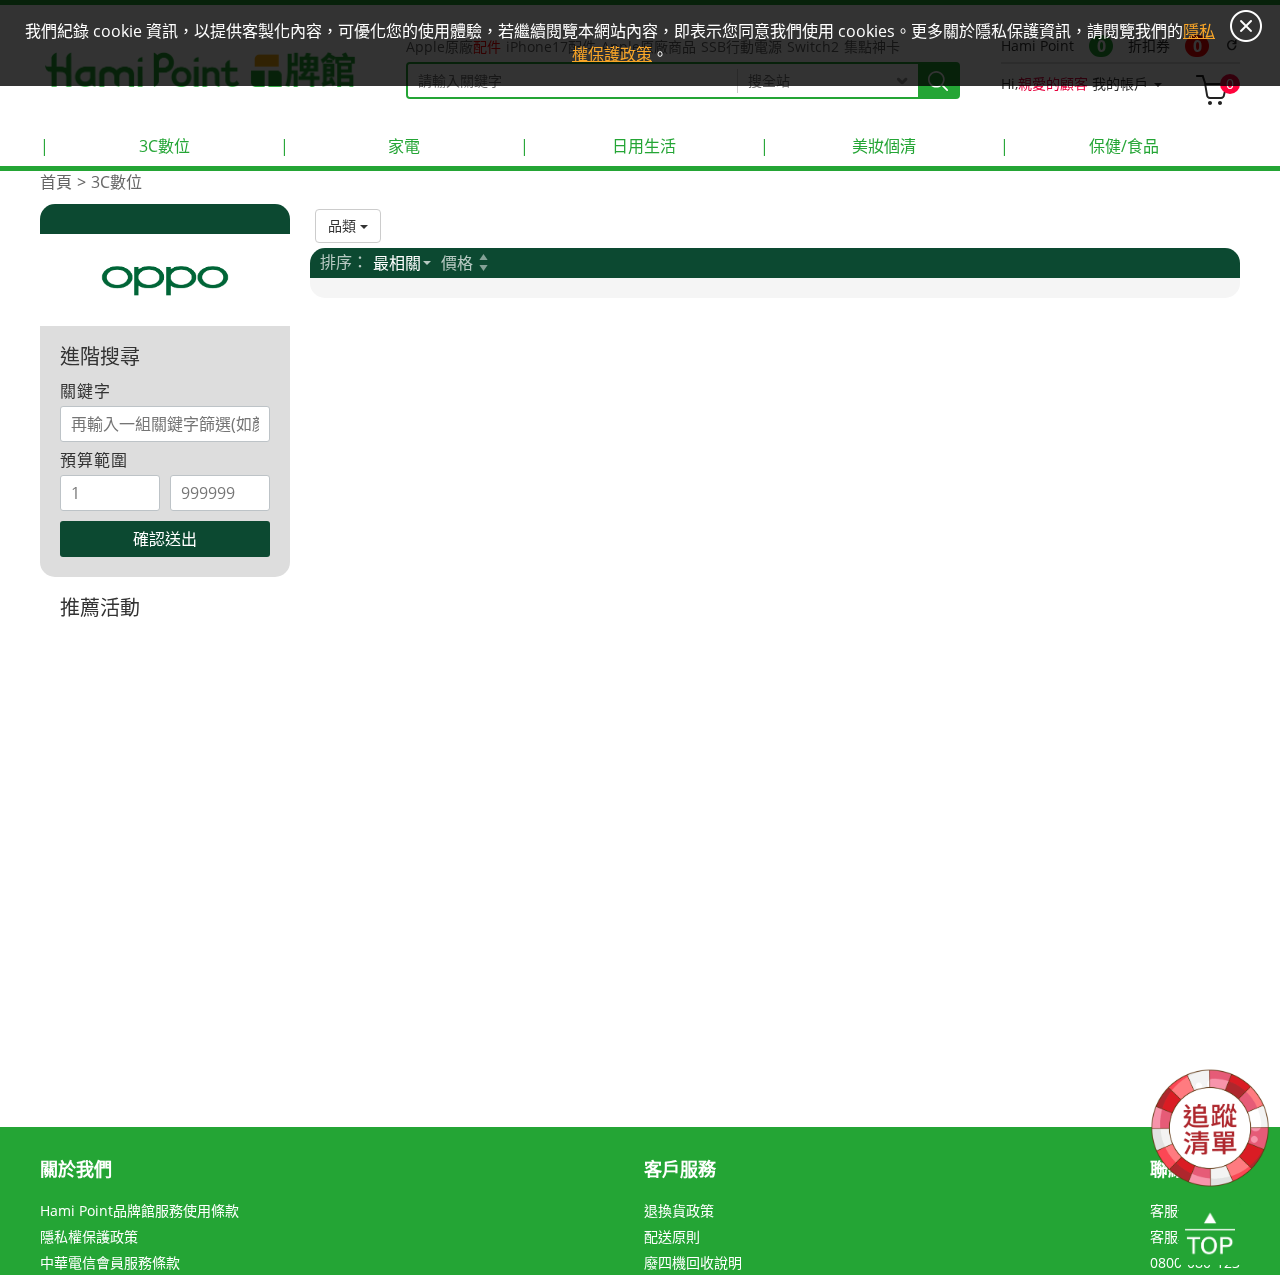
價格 (457, 263)
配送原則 (672, 1236)
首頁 (56, 182)
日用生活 (598, 146)
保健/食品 (1079, 146)
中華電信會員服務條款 (110, 1262)
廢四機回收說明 (693, 1262)
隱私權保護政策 (89, 1236)
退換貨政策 (679, 1210)
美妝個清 (838, 146)
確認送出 (165, 539)
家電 (350, 146)
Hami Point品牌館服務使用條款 (139, 1210)
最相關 (397, 263)
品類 (344, 225)
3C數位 (115, 146)
